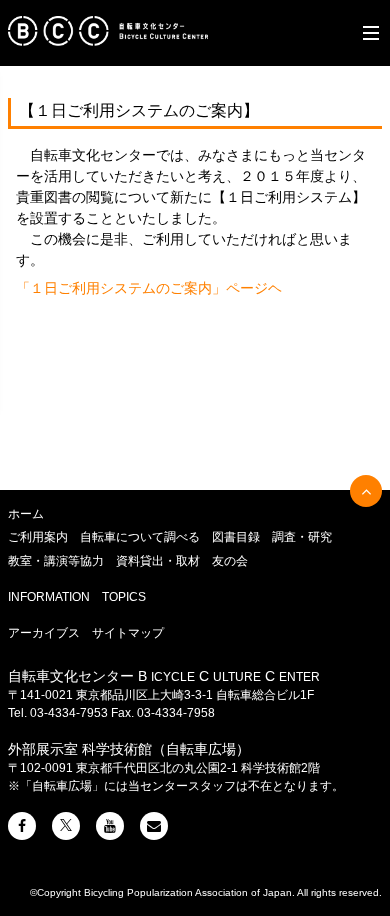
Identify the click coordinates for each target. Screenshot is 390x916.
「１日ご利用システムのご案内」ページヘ (149, 288)
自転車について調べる (140, 537)
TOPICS (124, 597)
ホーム (26, 514)
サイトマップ (128, 633)
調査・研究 (302, 537)
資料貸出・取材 (158, 561)
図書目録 (236, 537)
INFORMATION (49, 597)
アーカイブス (44, 633)
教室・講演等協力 (56, 561)
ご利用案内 (38, 537)
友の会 (230, 561)
